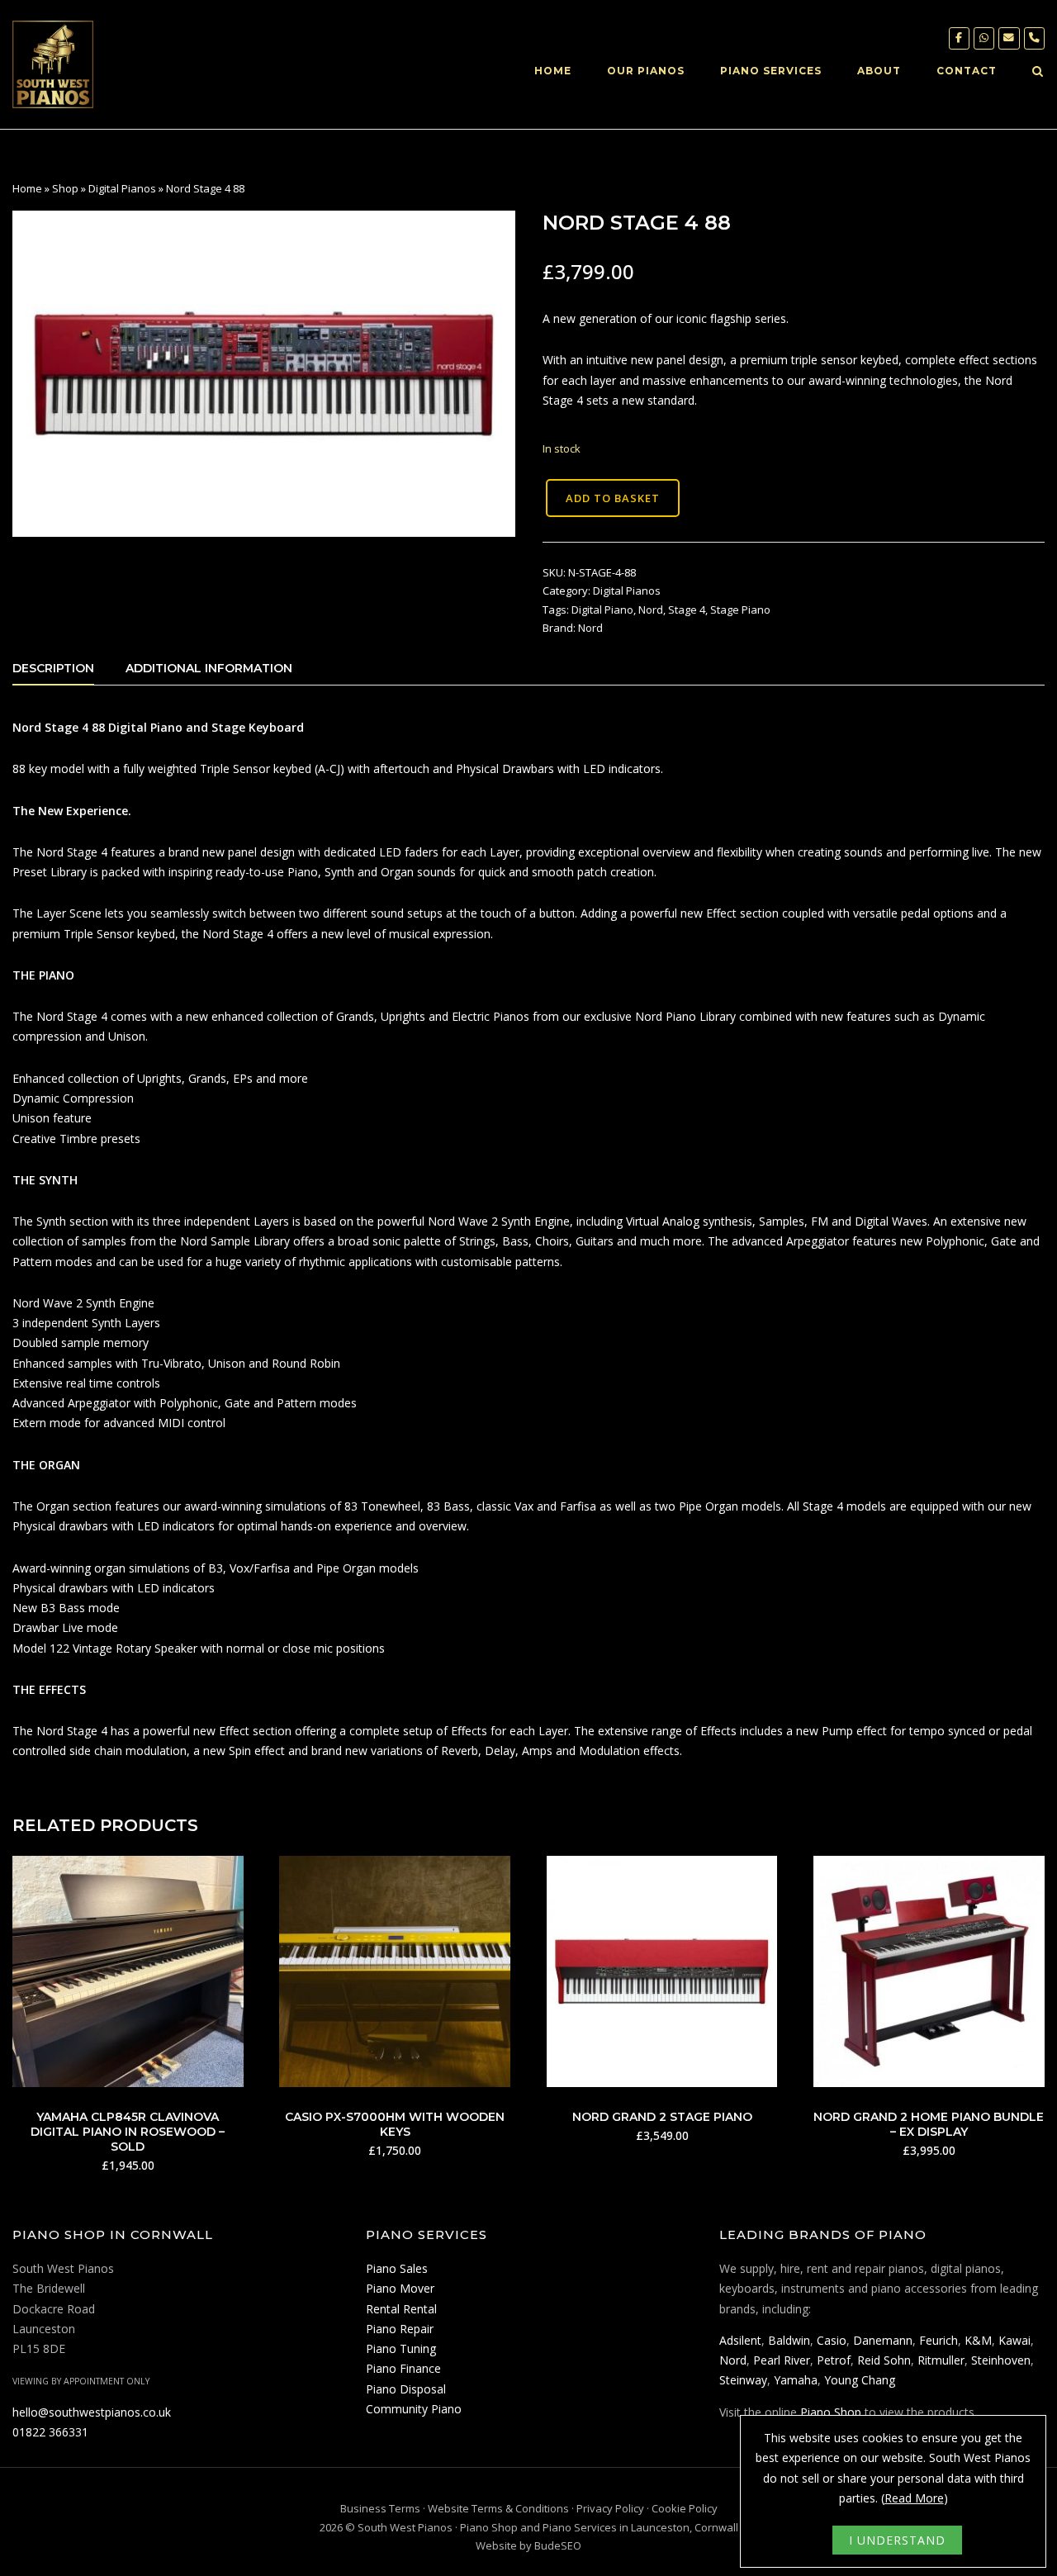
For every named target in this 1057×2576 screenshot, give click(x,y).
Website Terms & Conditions (498, 2508)
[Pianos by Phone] (1034, 38)
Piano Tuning (401, 2348)
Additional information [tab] (209, 668)
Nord (651, 610)
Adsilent (740, 2340)
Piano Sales (397, 2268)
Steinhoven (1001, 2360)
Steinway (743, 2380)
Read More (914, 2498)
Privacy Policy (610, 2508)
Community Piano (414, 2409)
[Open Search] (1038, 73)
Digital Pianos (122, 188)
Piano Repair (400, 2329)
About (879, 71)
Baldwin (789, 2340)
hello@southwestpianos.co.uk (92, 2412)
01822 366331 (50, 2432)
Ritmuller (941, 2360)
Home (553, 71)
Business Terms (380, 2508)
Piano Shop (831, 2412)
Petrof (834, 2360)
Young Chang (860, 2380)
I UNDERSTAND (897, 2540)
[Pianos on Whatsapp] (984, 38)
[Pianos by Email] (1009, 38)
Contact (967, 71)
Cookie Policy (685, 2508)
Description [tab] (53, 668)
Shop (65, 188)
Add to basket (613, 498)
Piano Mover (400, 2288)
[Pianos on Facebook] (959, 38)
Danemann (883, 2340)
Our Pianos (646, 71)
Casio (832, 2340)
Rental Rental (401, 2309)
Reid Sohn (884, 2360)
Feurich (939, 2340)
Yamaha (796, 2380)
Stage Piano (740, 610)
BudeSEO (558, 2545)
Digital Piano (602, 610)
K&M (978, 2340)
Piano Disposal (406, 2389)
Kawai (1014, 2340)
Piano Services (771, 71)
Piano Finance (403, 2368)
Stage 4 (687, 610)
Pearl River (782, 2360)
